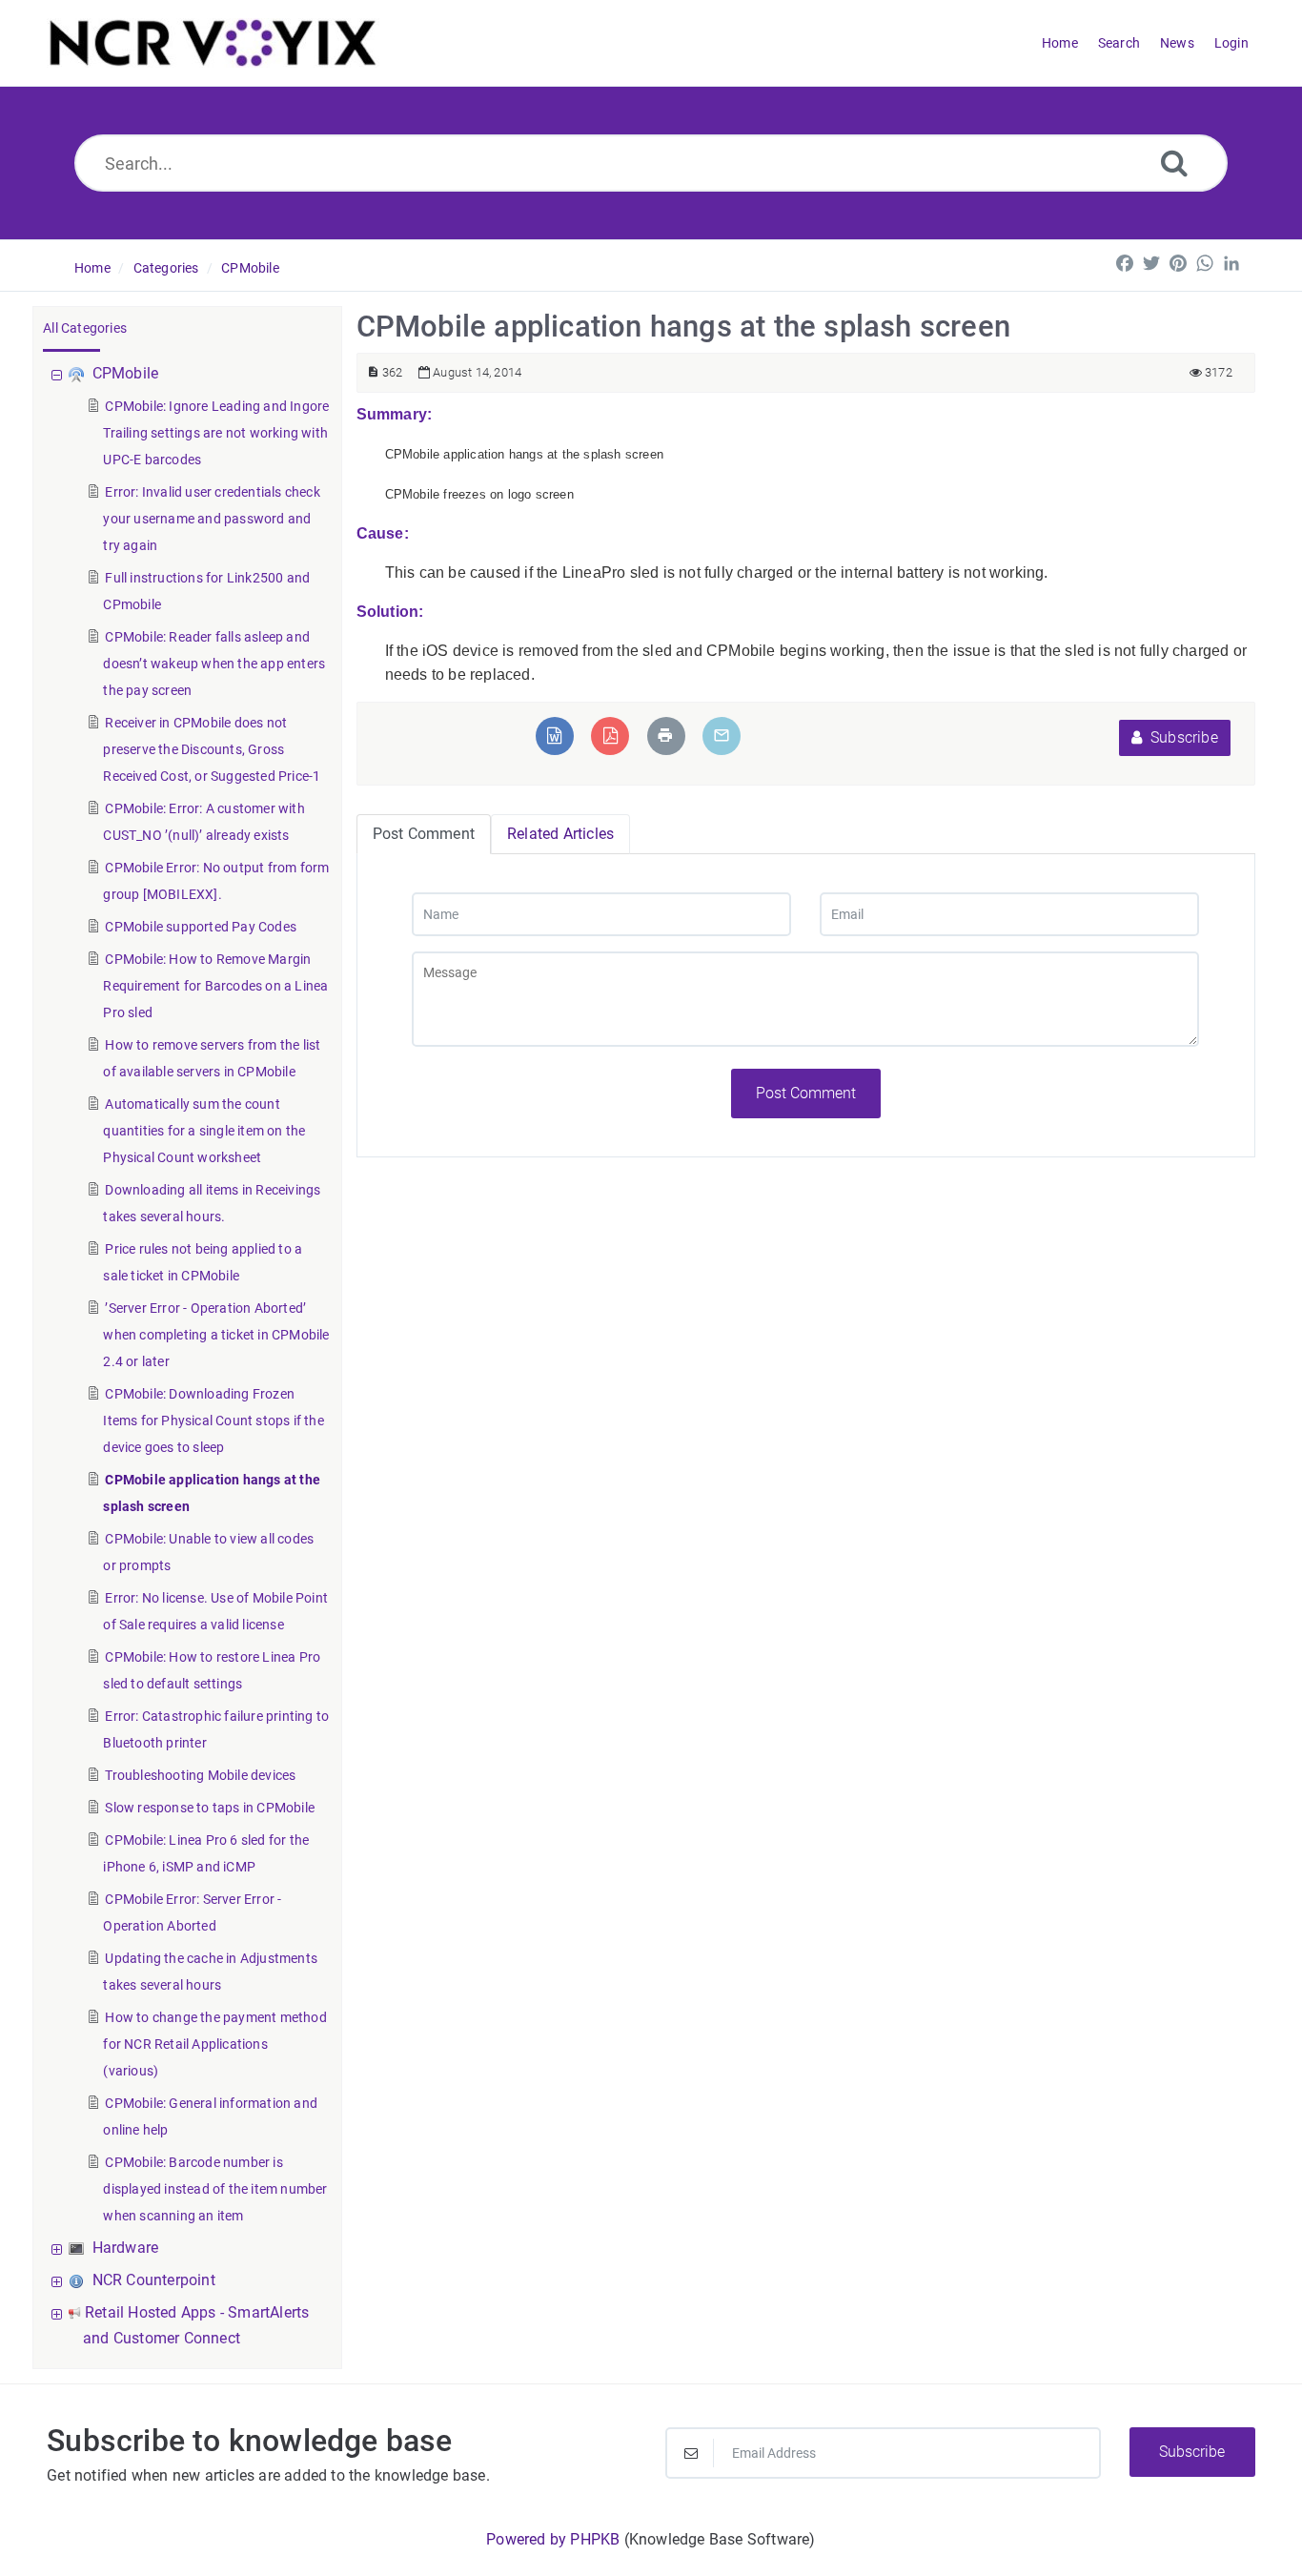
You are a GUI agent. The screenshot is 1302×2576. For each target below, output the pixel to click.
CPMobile (250, 268)
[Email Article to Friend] (722, 736)
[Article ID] (373, 372)
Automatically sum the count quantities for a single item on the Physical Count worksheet (204, 1131)
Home (92, 268)
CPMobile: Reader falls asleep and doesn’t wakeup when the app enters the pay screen (214, 664)
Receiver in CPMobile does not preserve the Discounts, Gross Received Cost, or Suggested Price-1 (212, 749)
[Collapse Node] (59, 373)
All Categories (85, 328)
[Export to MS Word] (554, 736)
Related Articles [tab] (560, 834)
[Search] (1174, 163)
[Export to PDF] (610, 736)
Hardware (126, 2248)
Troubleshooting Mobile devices (200, 1775)
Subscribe (1182, 737)
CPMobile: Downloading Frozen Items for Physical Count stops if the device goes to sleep (213, 1421)
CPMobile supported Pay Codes (201, 927)
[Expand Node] (59, 2248)
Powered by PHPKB (553, 2539)
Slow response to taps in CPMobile (210, 1808)
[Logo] (213, 43)
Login (1231, 43)
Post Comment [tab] (424, 834)
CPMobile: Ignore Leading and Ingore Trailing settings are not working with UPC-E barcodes (216, 433)
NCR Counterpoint (154, 2280)
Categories (166, 268)
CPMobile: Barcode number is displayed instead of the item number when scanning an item (215, 2189)
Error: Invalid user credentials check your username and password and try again (211, 519)
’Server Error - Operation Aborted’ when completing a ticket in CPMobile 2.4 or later (216, 1335)
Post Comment (806, 1093)
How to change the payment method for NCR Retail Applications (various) (214, 2044)
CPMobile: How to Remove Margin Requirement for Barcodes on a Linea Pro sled (215, 986)
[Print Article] (665, 736)
